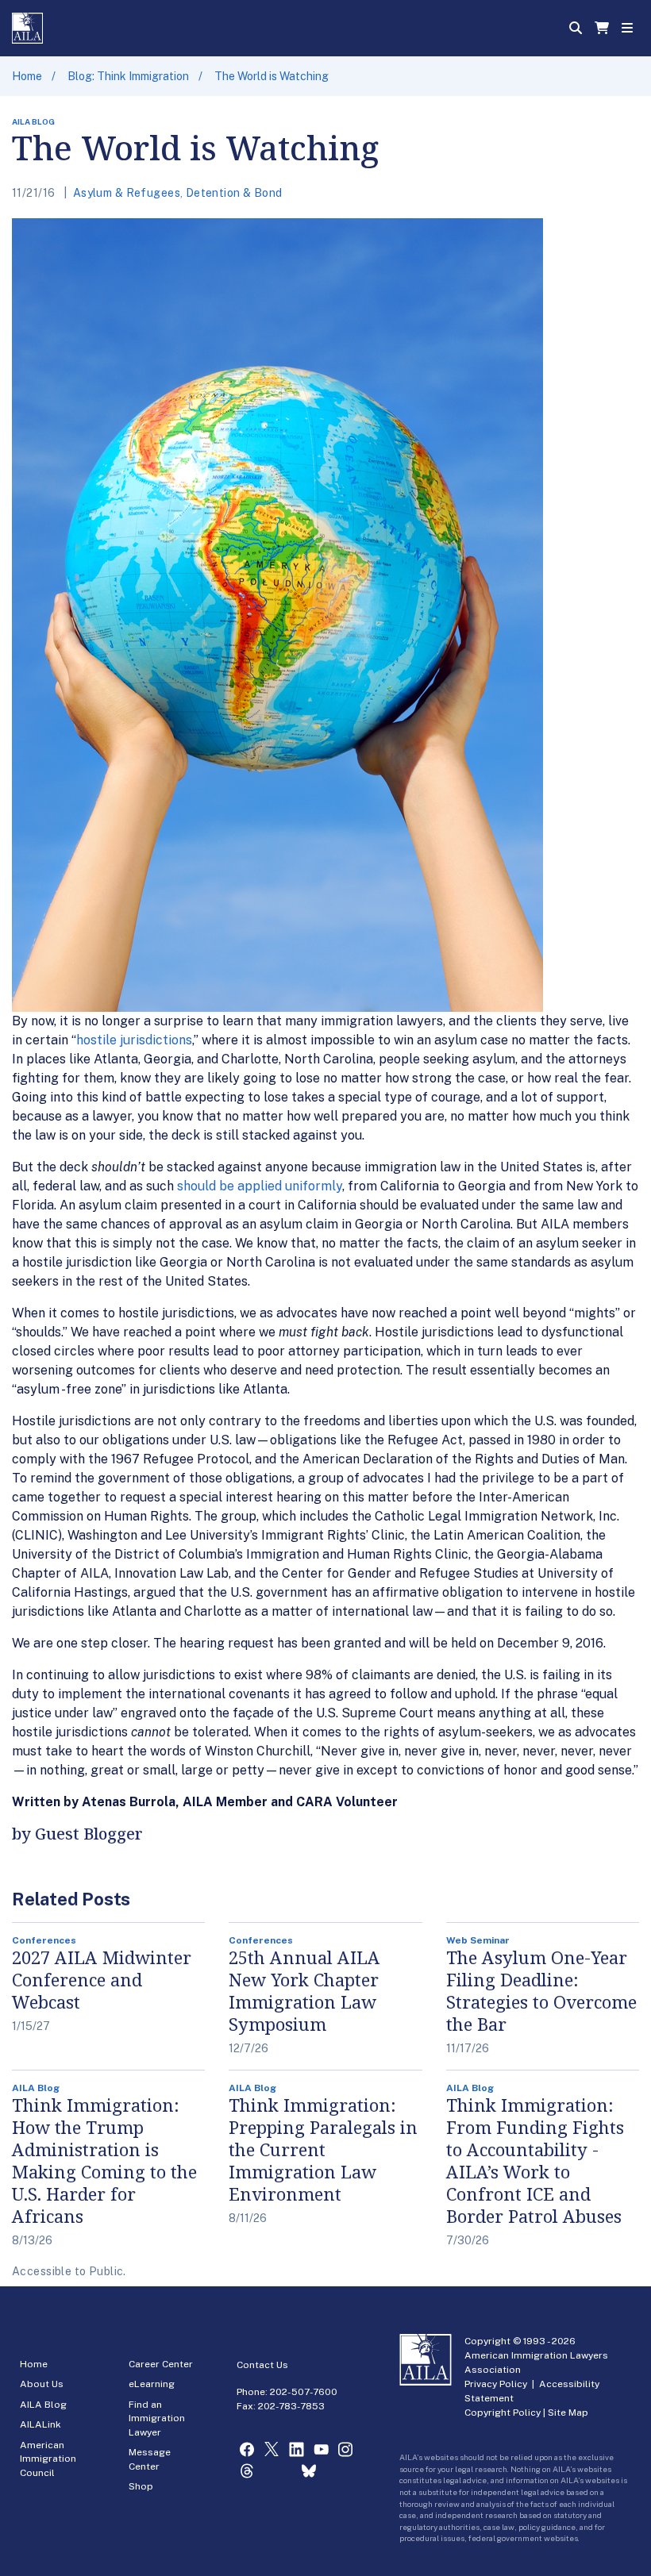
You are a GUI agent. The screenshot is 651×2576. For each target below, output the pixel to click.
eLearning (152, 2384)
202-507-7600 (304, 2392)
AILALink (40, 2424)
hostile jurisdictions (134, 1040)
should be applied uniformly (260, 1186)
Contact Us (262, 2365)
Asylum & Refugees (127, 193)
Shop (141, 2486)
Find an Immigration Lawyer (157, 2418)
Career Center (161, 2364)
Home (27, 76)
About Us (42, 2384)
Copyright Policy (503, 2413)
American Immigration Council (48, 2459)
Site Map (568, 2413)
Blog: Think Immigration (128, 76)
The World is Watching (272, 76)
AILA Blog (43, 2405)
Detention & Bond (234, 193)
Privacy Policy (496, 2384)
